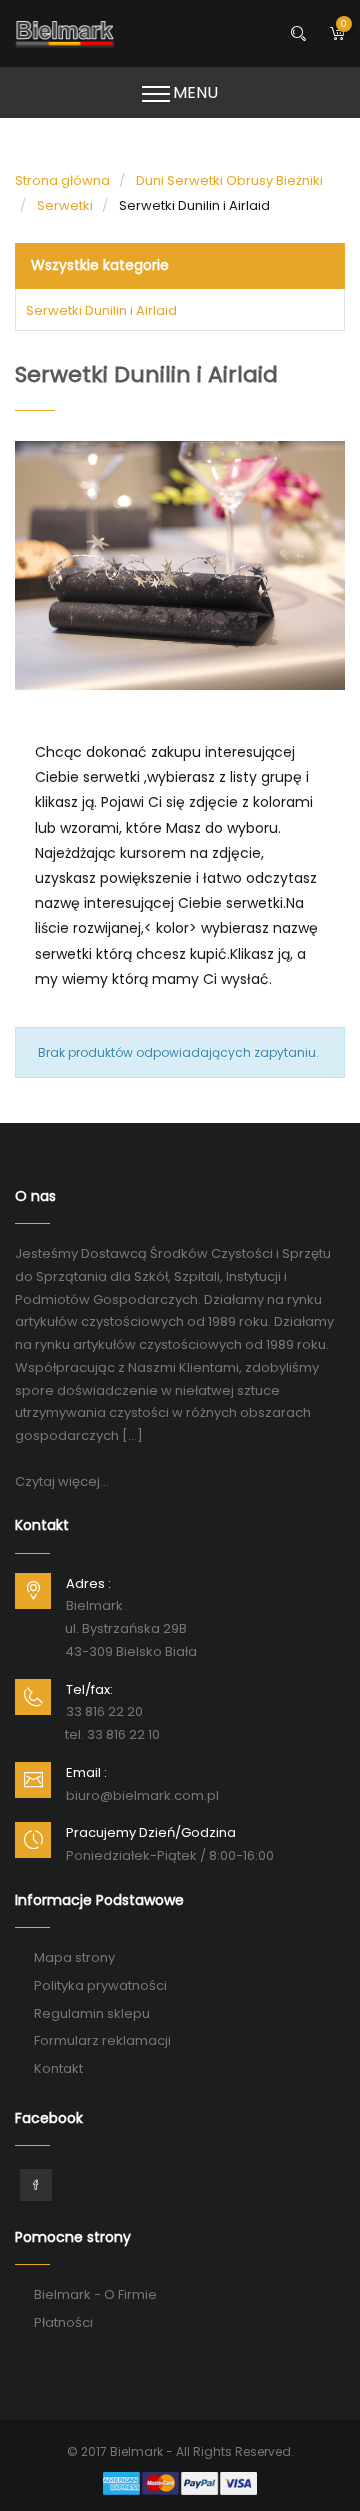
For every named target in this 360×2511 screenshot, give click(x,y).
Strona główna (62, 180)
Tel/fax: (89, 1689)
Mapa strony (74, 1957)
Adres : (88, 1583)
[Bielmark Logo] (180, 33)
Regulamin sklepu (92, 2013)
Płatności (63, 2322)
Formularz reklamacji (102, 2040)
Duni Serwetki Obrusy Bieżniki (229, 180)
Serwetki (65, 205)
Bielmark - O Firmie (95, 2294)
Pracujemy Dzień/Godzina (151, 1832)
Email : (86, 1772)
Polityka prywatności (100, 1985)
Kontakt (58, 2068)
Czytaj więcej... (62, 1481)
